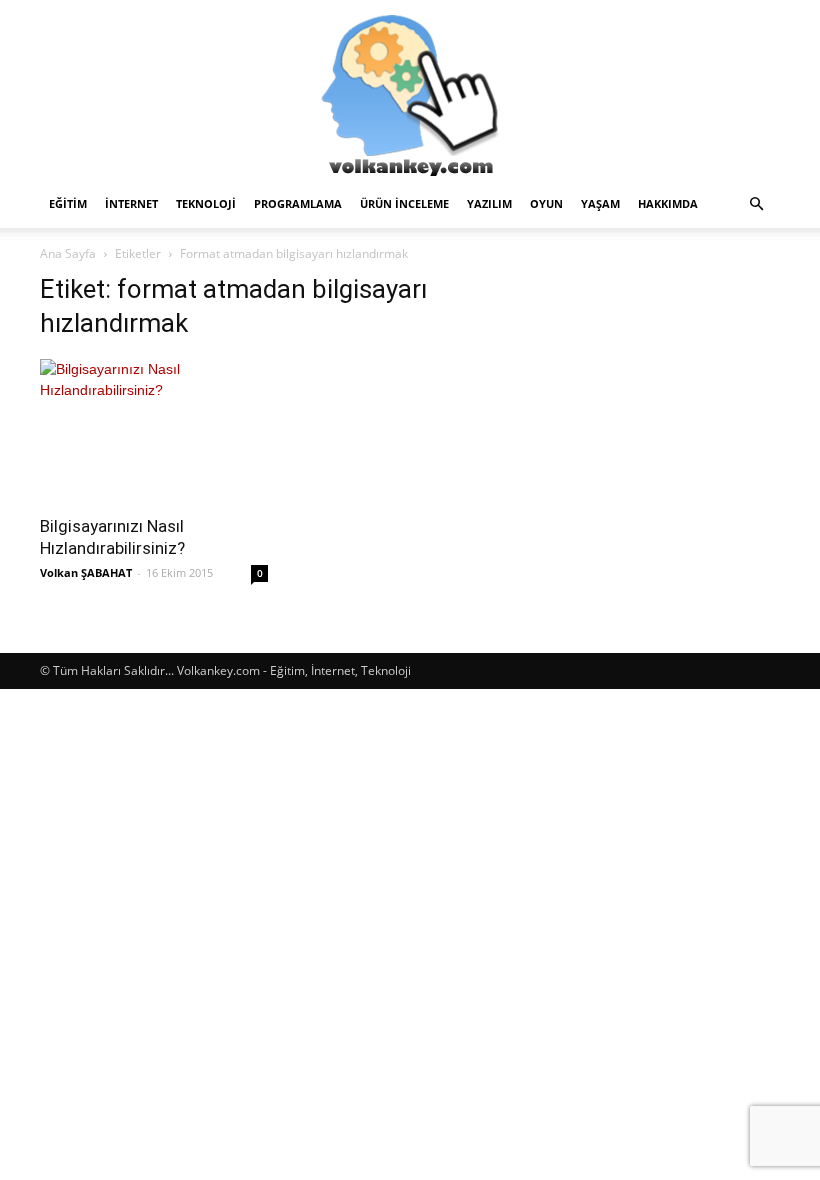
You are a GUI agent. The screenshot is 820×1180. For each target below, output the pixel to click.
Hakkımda (668, 203)
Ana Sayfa (68, 253)
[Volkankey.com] (410, 90)
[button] (756, 204)
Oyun (546, 203)
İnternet (131, 203)
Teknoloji (206, 203)
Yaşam (600, 203)
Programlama (298, 203)
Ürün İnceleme (404, 203)
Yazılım (489, 203)
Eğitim (68, 203)
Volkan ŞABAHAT (86, 572)
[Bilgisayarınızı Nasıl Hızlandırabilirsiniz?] (154, 430)
